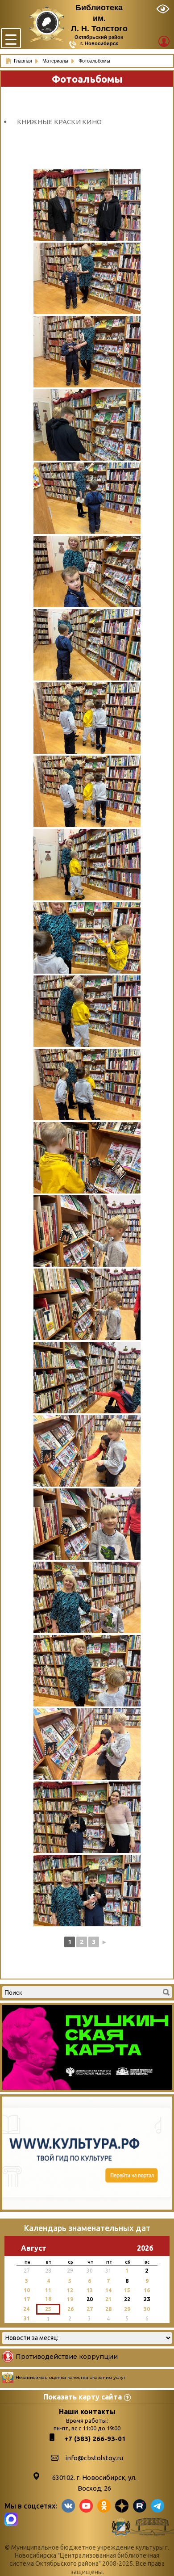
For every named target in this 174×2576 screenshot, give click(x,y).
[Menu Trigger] (11, 38)
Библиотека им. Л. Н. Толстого (99, 18)
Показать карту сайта (83, 2397)
